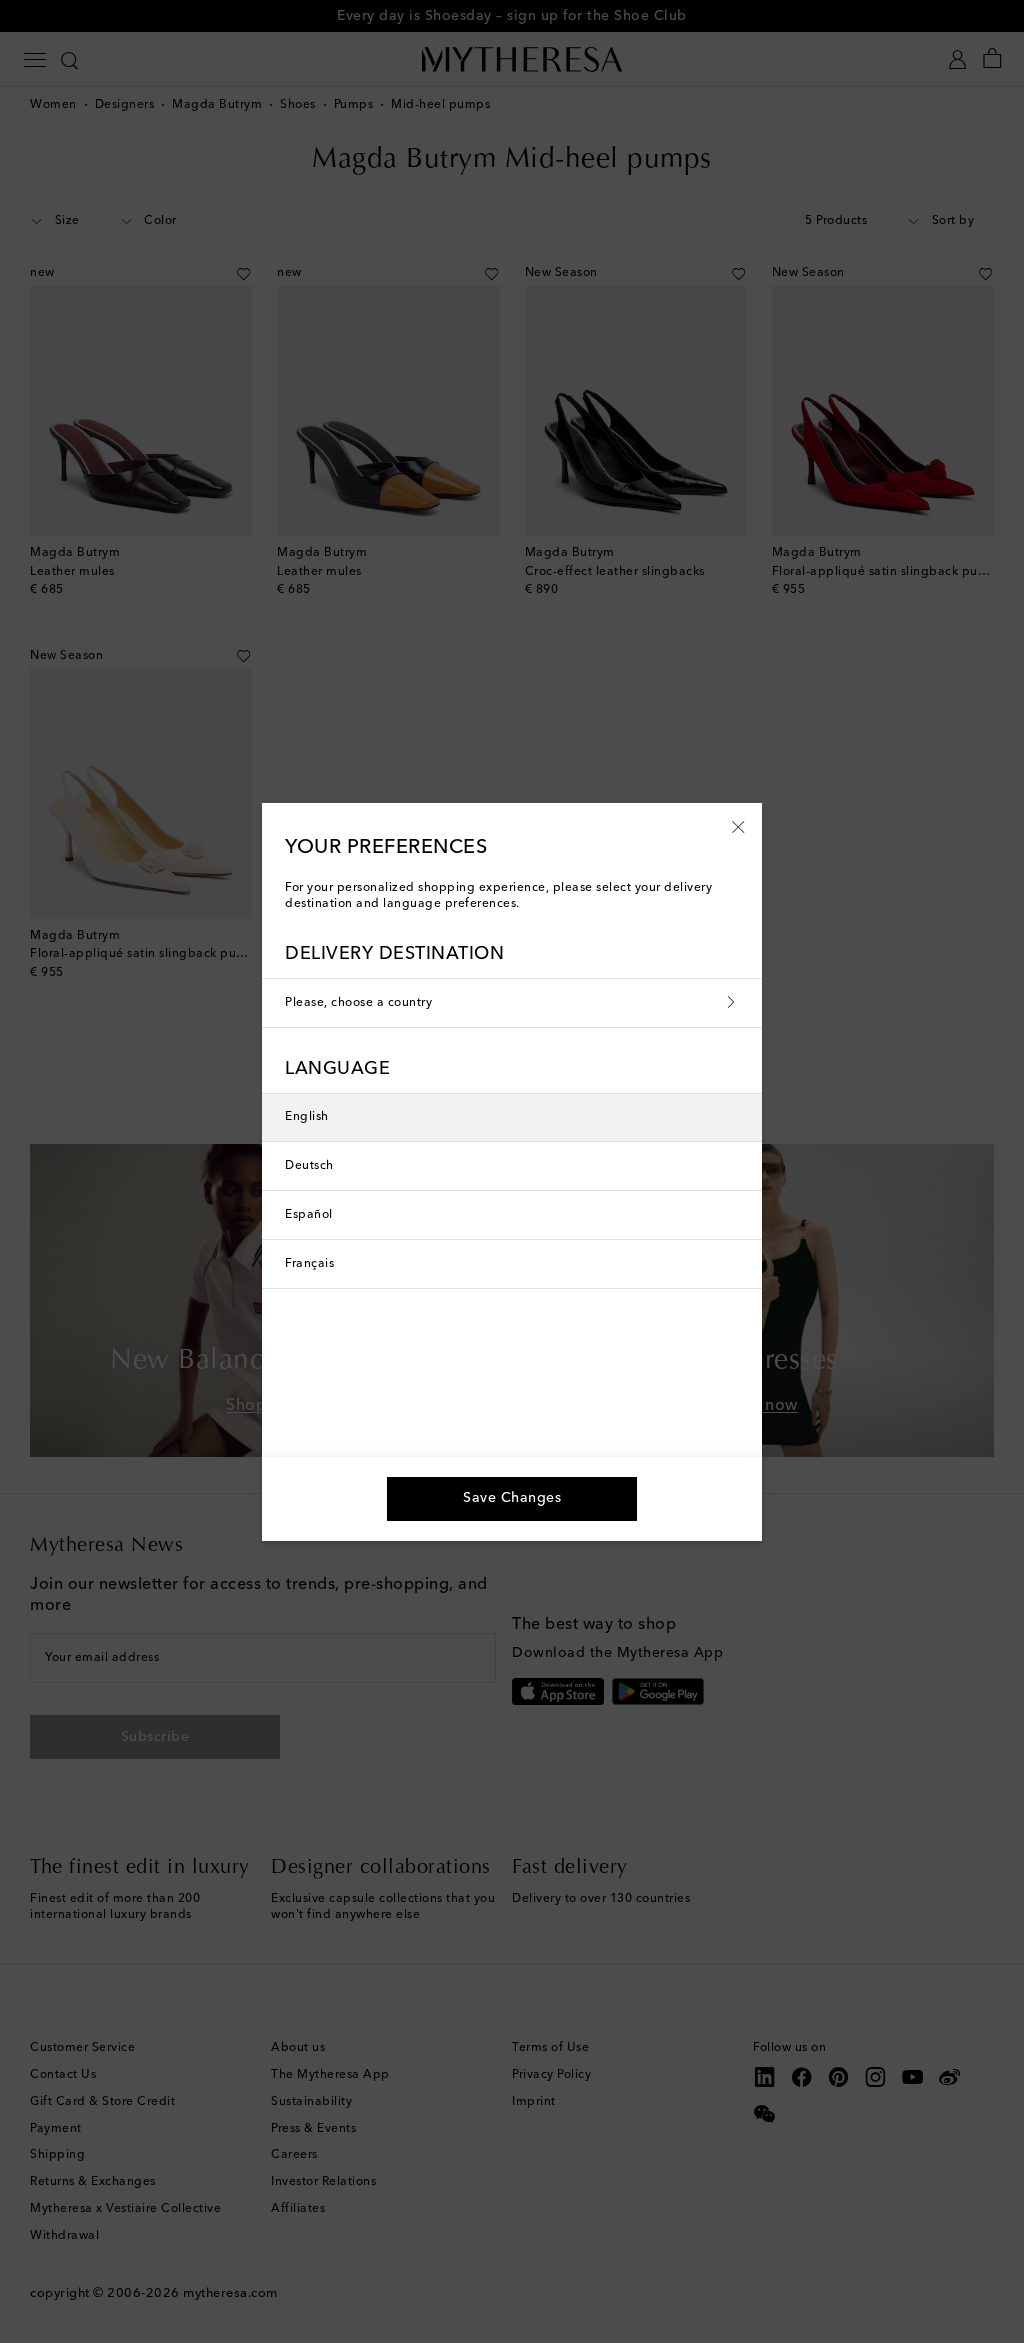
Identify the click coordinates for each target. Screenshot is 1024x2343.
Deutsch (309, 1166)
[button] (738, 826)
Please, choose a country (358, 1003)
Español (309, 1215)
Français (309, 1264)
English (307, 1117)
